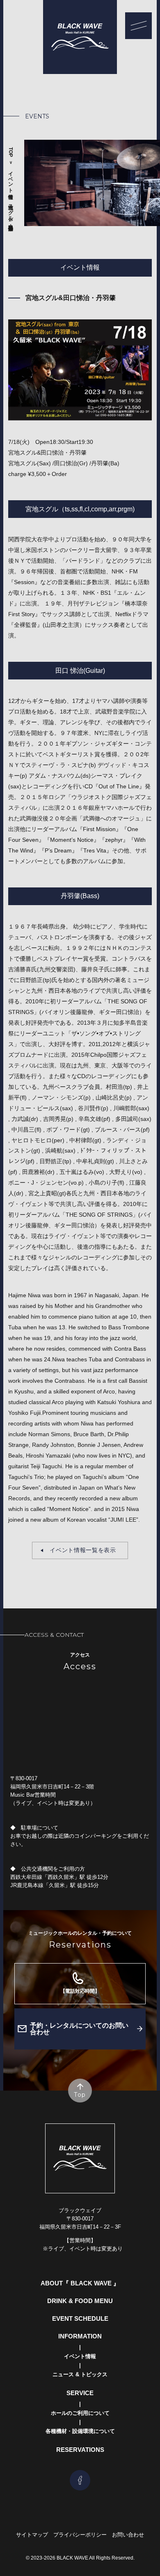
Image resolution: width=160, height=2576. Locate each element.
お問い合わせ (128, 2535)
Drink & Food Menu (80, 2301)
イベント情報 (11, 179)
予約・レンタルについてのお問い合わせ (79, 2029)
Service (80, 2393)
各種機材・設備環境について (80, 2431)
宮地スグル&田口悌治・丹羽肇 (11, 211)
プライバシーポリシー (80, 2535)
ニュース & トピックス (80, 2374)
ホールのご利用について (80, 2413)
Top (11, 152)
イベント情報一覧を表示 (83, 1550)
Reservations (80, 2450)
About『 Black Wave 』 (80, 2283)
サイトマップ (32, 2535)
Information (80, 2336)
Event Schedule (80, 2318)
